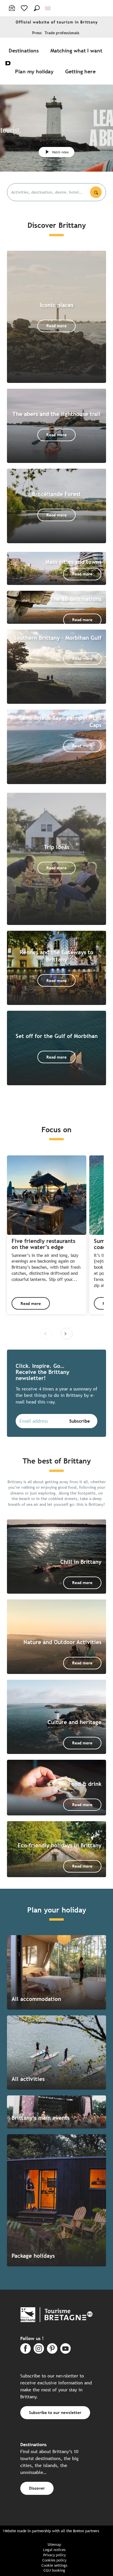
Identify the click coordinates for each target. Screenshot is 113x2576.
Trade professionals (62, 33)
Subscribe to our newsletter (55, 2412)
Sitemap (54, 2545)
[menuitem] (25, 50)
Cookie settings (54, 2565)
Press (37, 33)
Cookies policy (54, 2560)
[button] (37, 8)
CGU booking (54, 2570)
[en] (48, 8)
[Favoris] (25, 8)
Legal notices (54, 2550)
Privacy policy (54, 2555)
